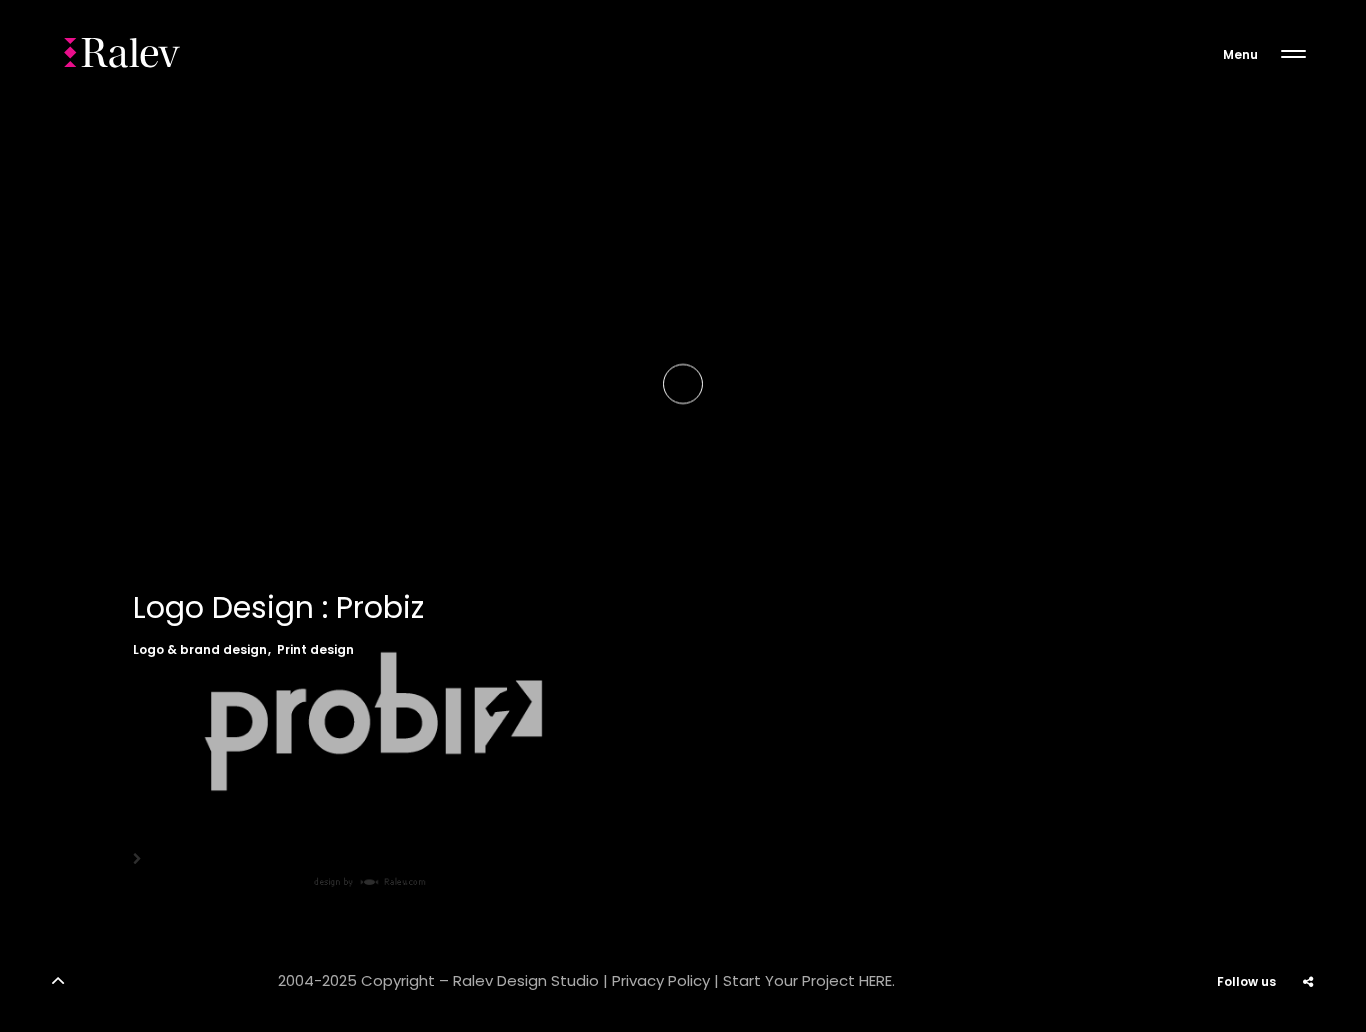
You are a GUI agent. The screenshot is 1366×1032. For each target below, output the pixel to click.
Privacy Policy (661, 980)
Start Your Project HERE (807, 980)
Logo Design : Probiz (278, 607)
